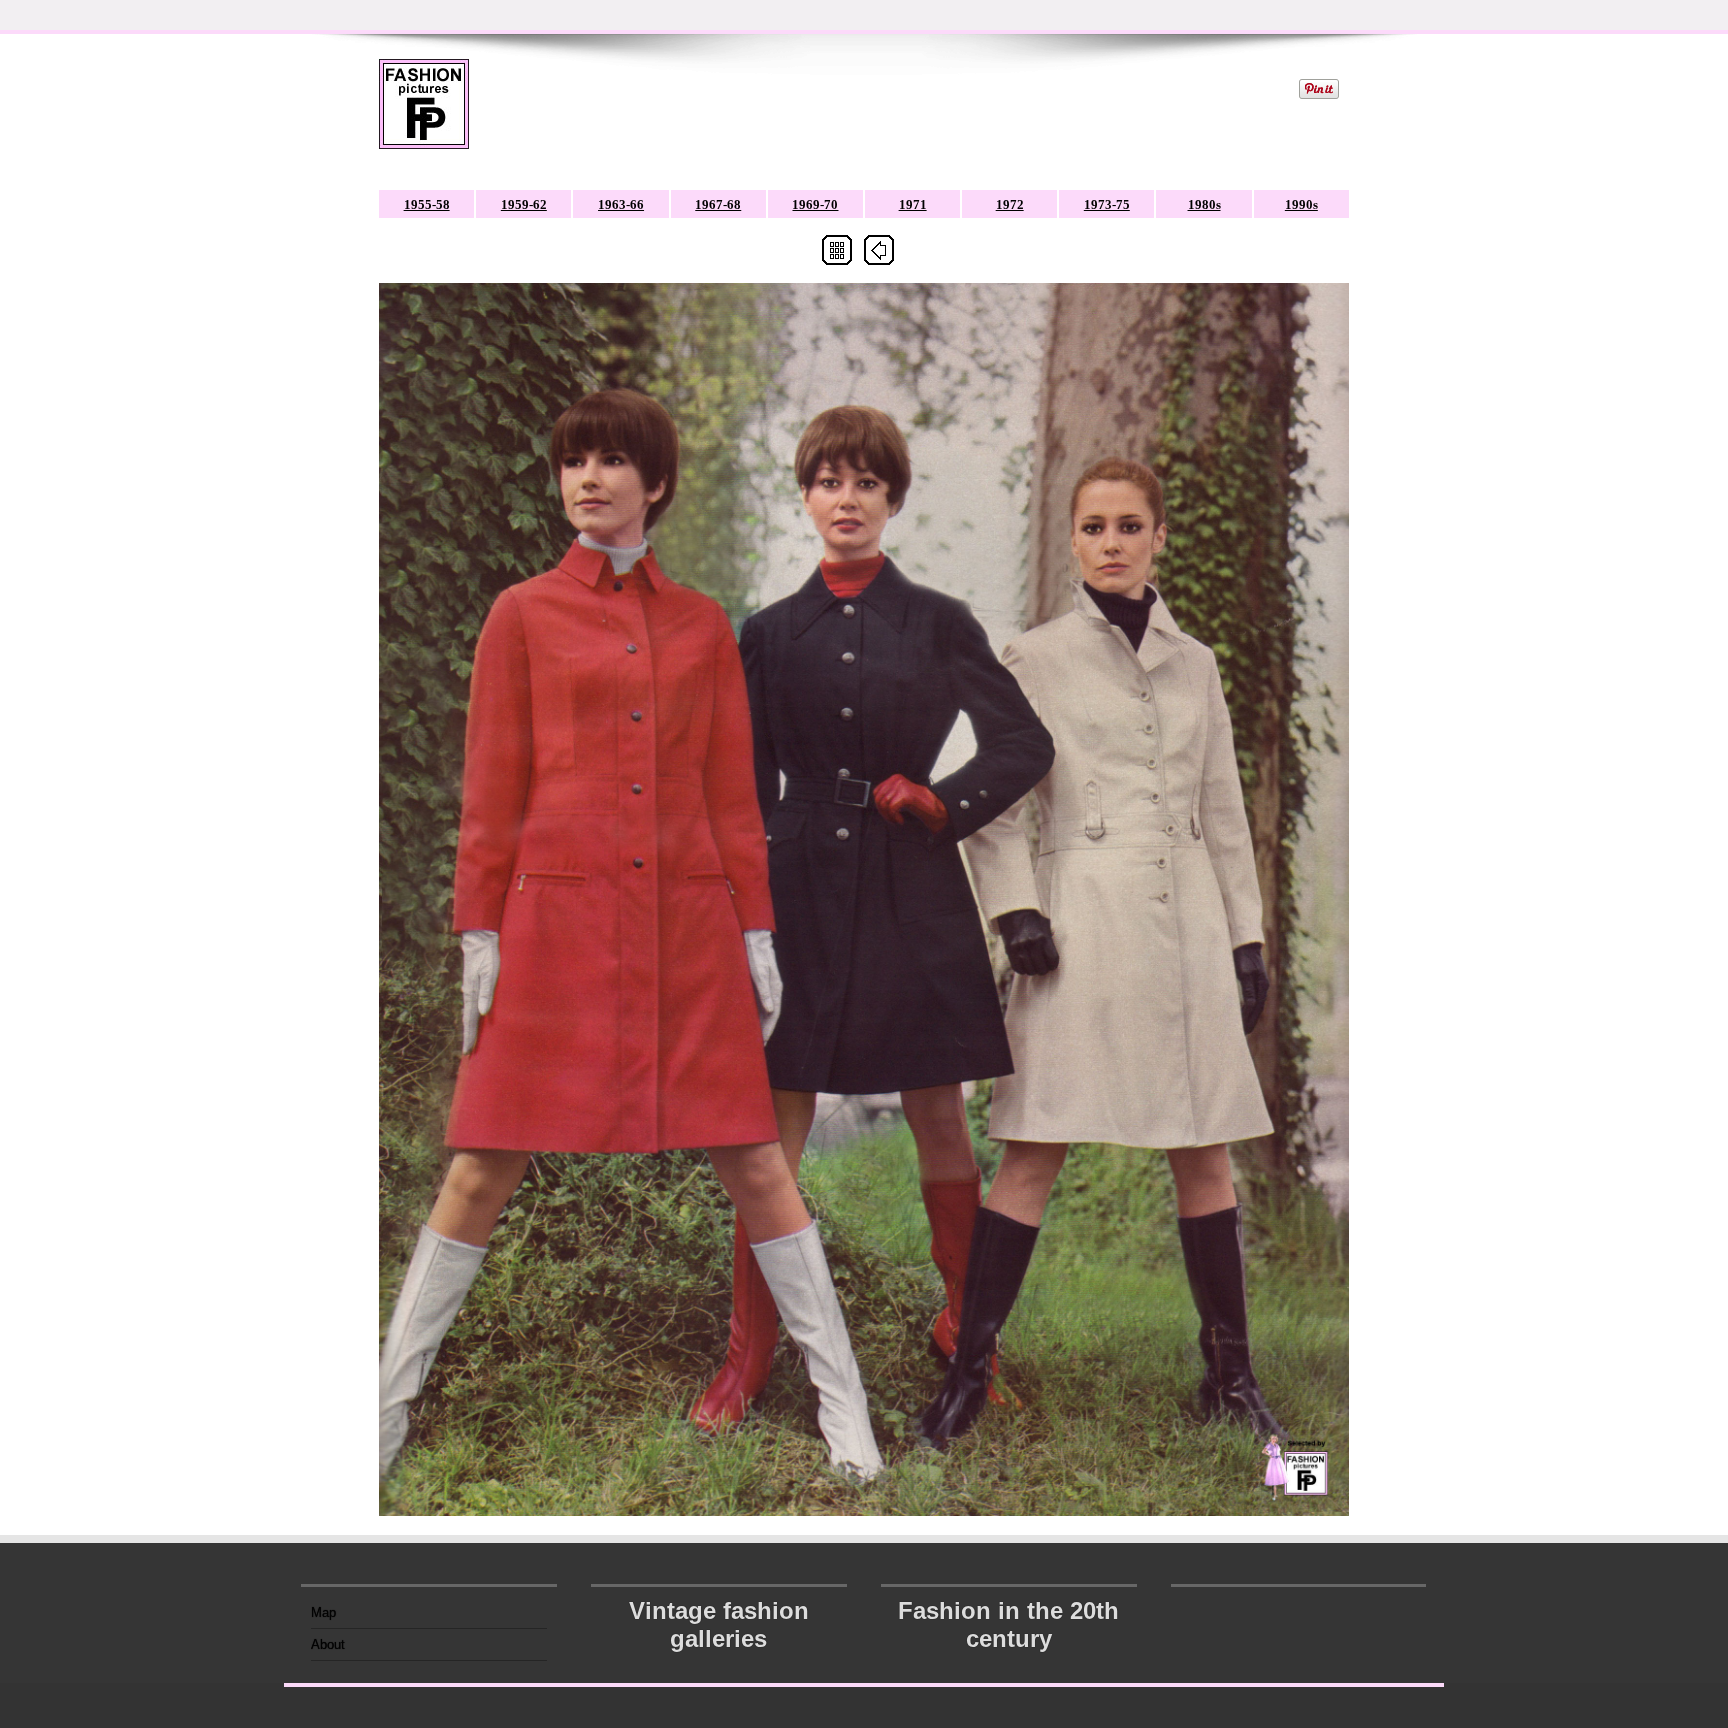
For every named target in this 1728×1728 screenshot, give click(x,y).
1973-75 (1107, 204)
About (328, 1644)
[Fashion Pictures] (424, 116)
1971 (913, 204)
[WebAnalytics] (1299, 1606)
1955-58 (427, 204)
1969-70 (815, 204)
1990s (1301, 204)
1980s (1204, 204)
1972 (1010, 204)
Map (323, 1612)
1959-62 (524, 204)
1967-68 (718, 204)
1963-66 (621, 204)
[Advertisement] (882, 104)
